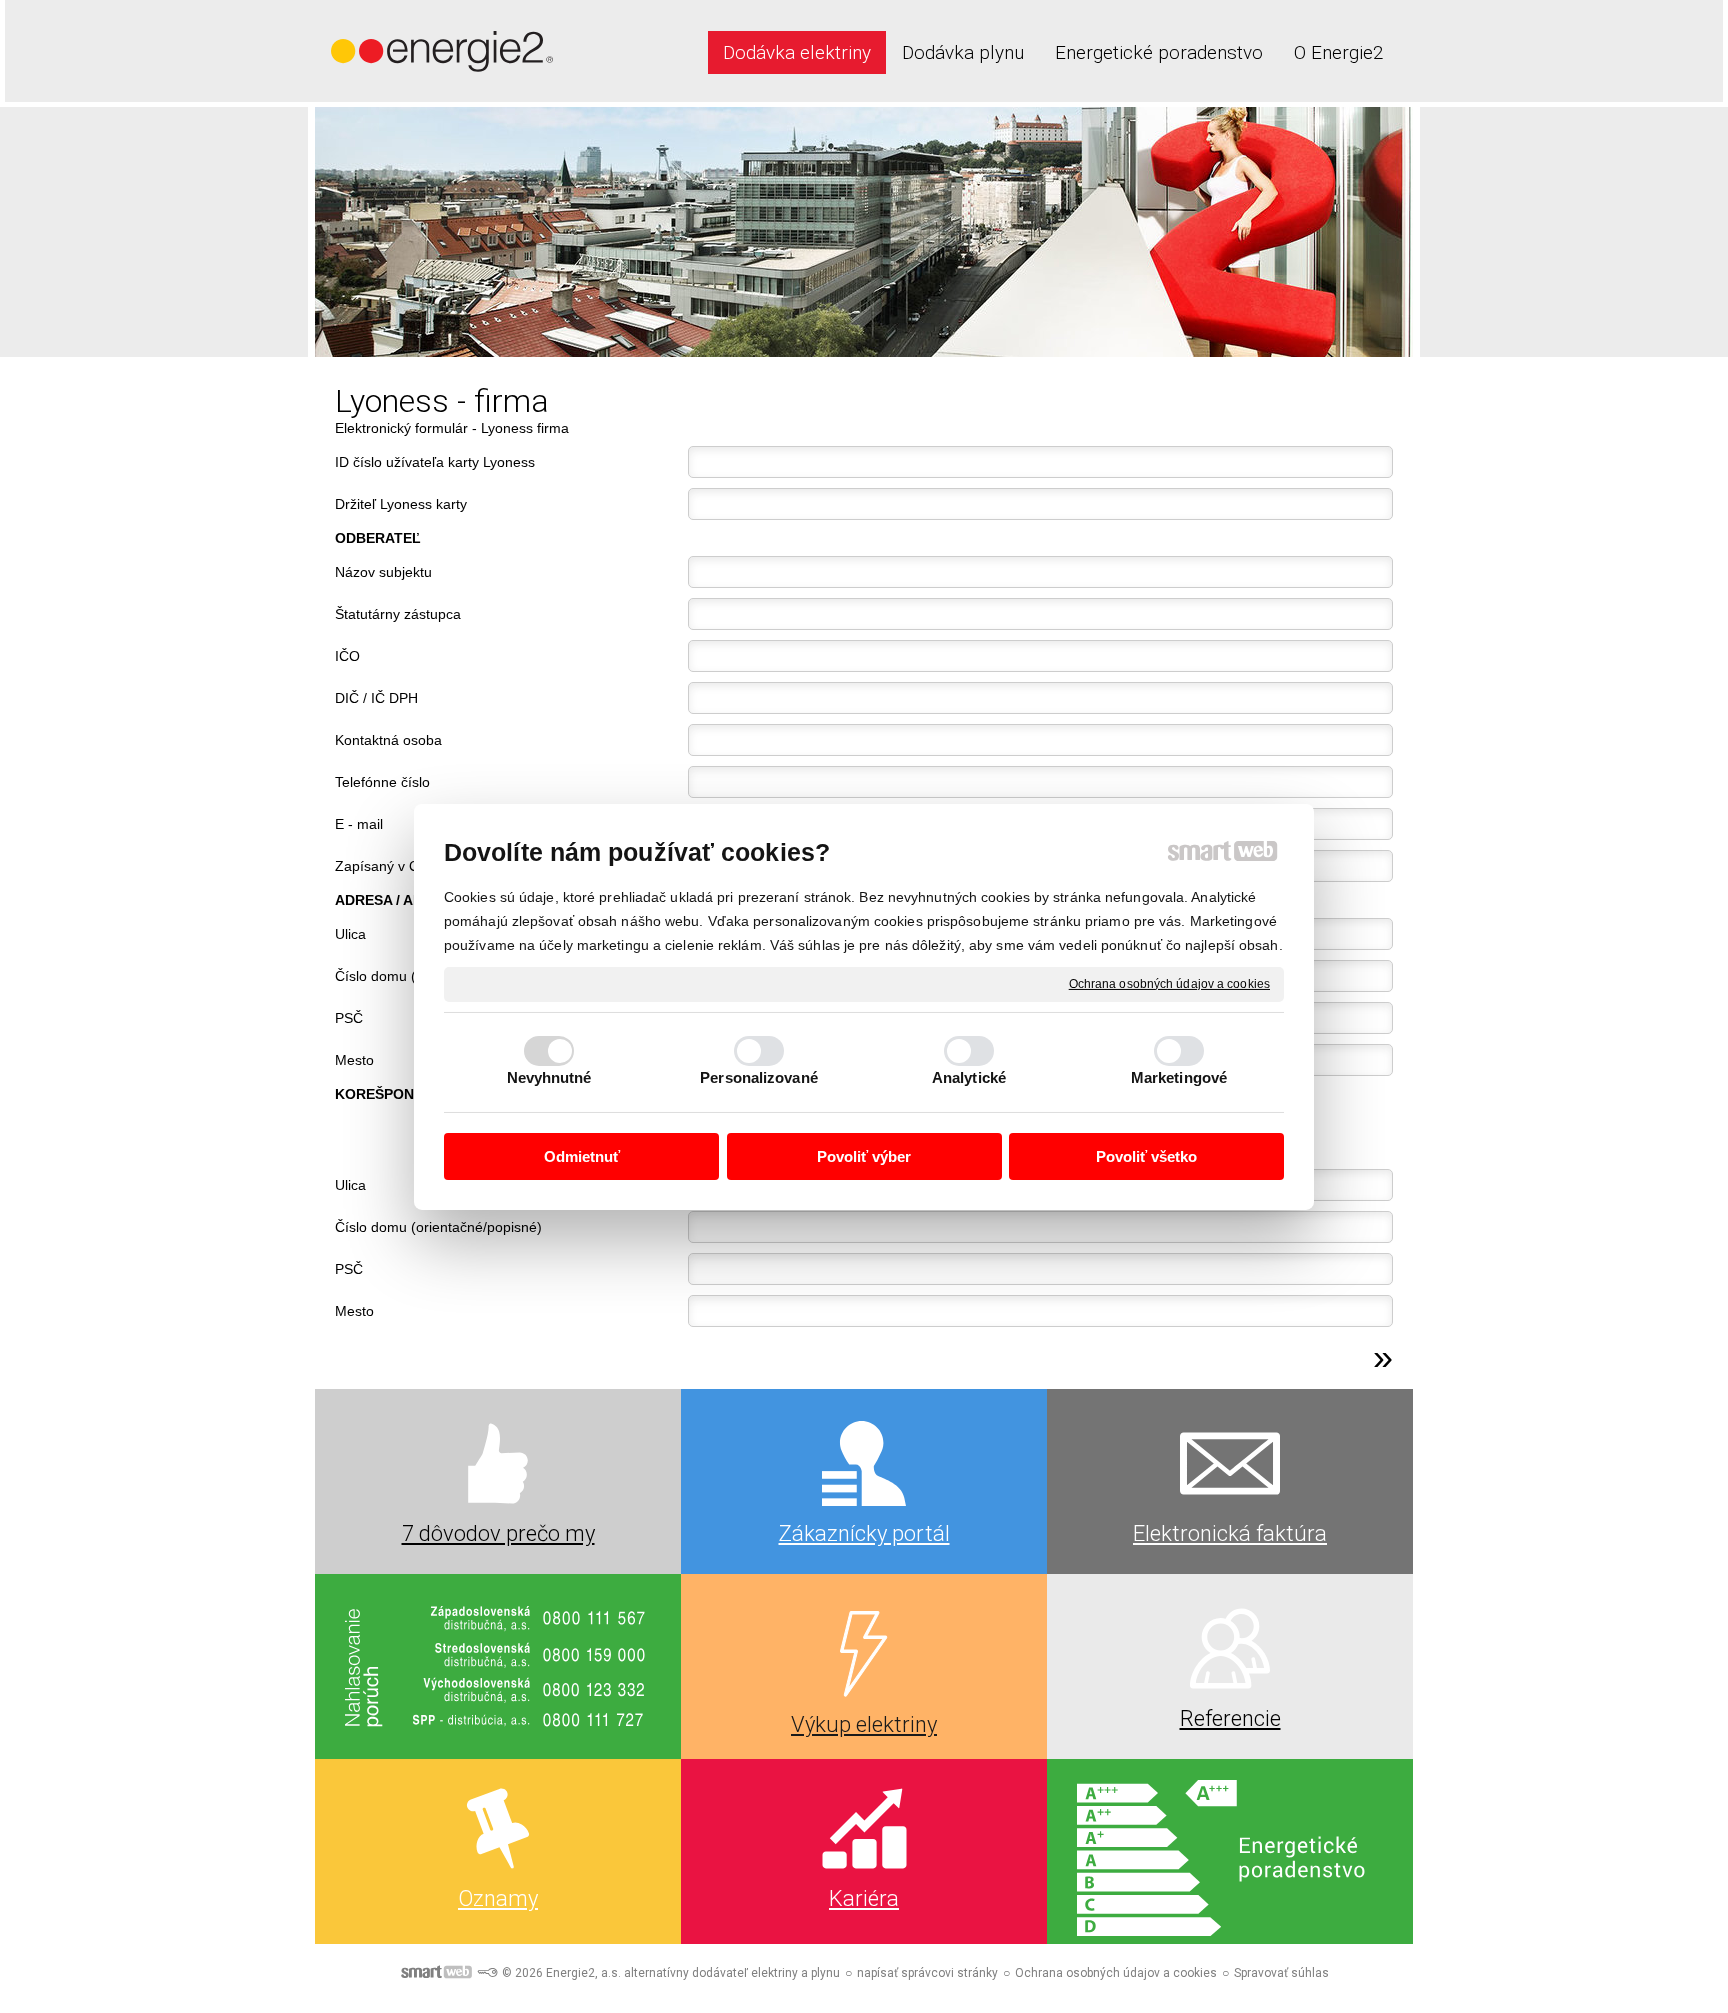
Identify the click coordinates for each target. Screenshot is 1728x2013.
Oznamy (498, 1898)
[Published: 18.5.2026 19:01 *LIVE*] (487, 1973)
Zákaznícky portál (864, 1533)
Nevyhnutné (549, 1077)
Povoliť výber (864, 1156)
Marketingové (1179, 1077)
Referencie (1230, 1718)
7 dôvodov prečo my (498, 1533)
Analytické (969, 1077)
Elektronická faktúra (1230, 1533)
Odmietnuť (582, 1156)
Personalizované (759, 1077)
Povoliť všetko (1146, 1156)
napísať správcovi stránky (927, 1973)
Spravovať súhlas (1281, 1973)
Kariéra (864, 1898)
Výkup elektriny (864, 1724)
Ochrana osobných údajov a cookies (1169, 983)
